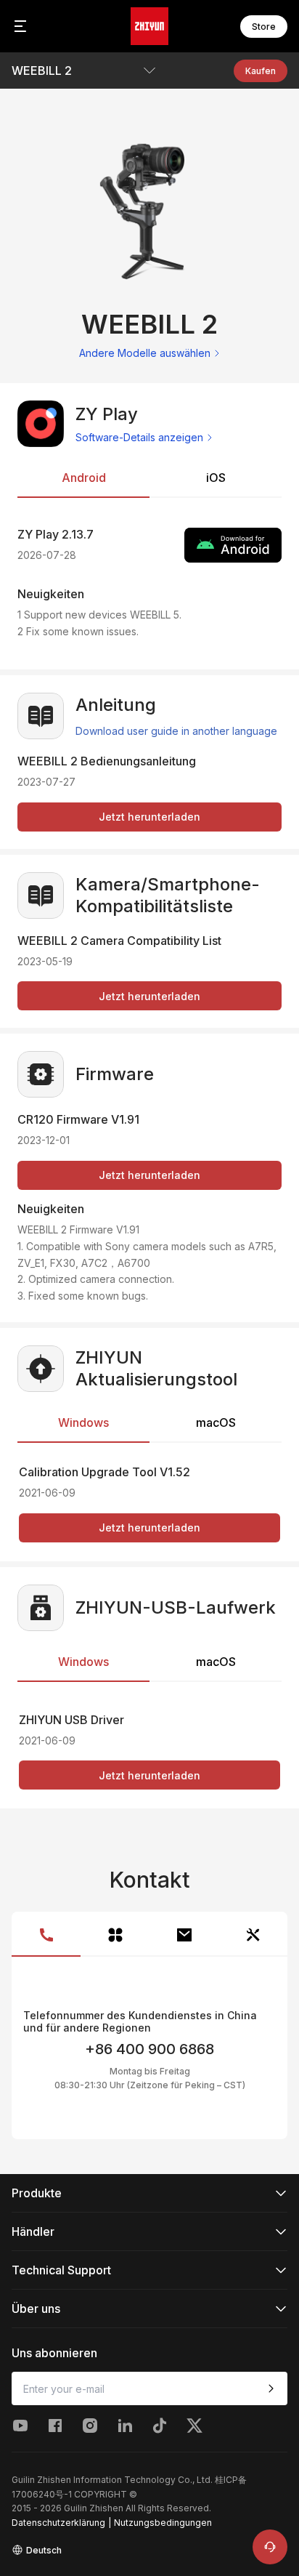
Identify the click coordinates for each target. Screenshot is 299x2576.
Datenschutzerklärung (58, 2523)
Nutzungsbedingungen (163, 2523)
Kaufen (261, 71)
